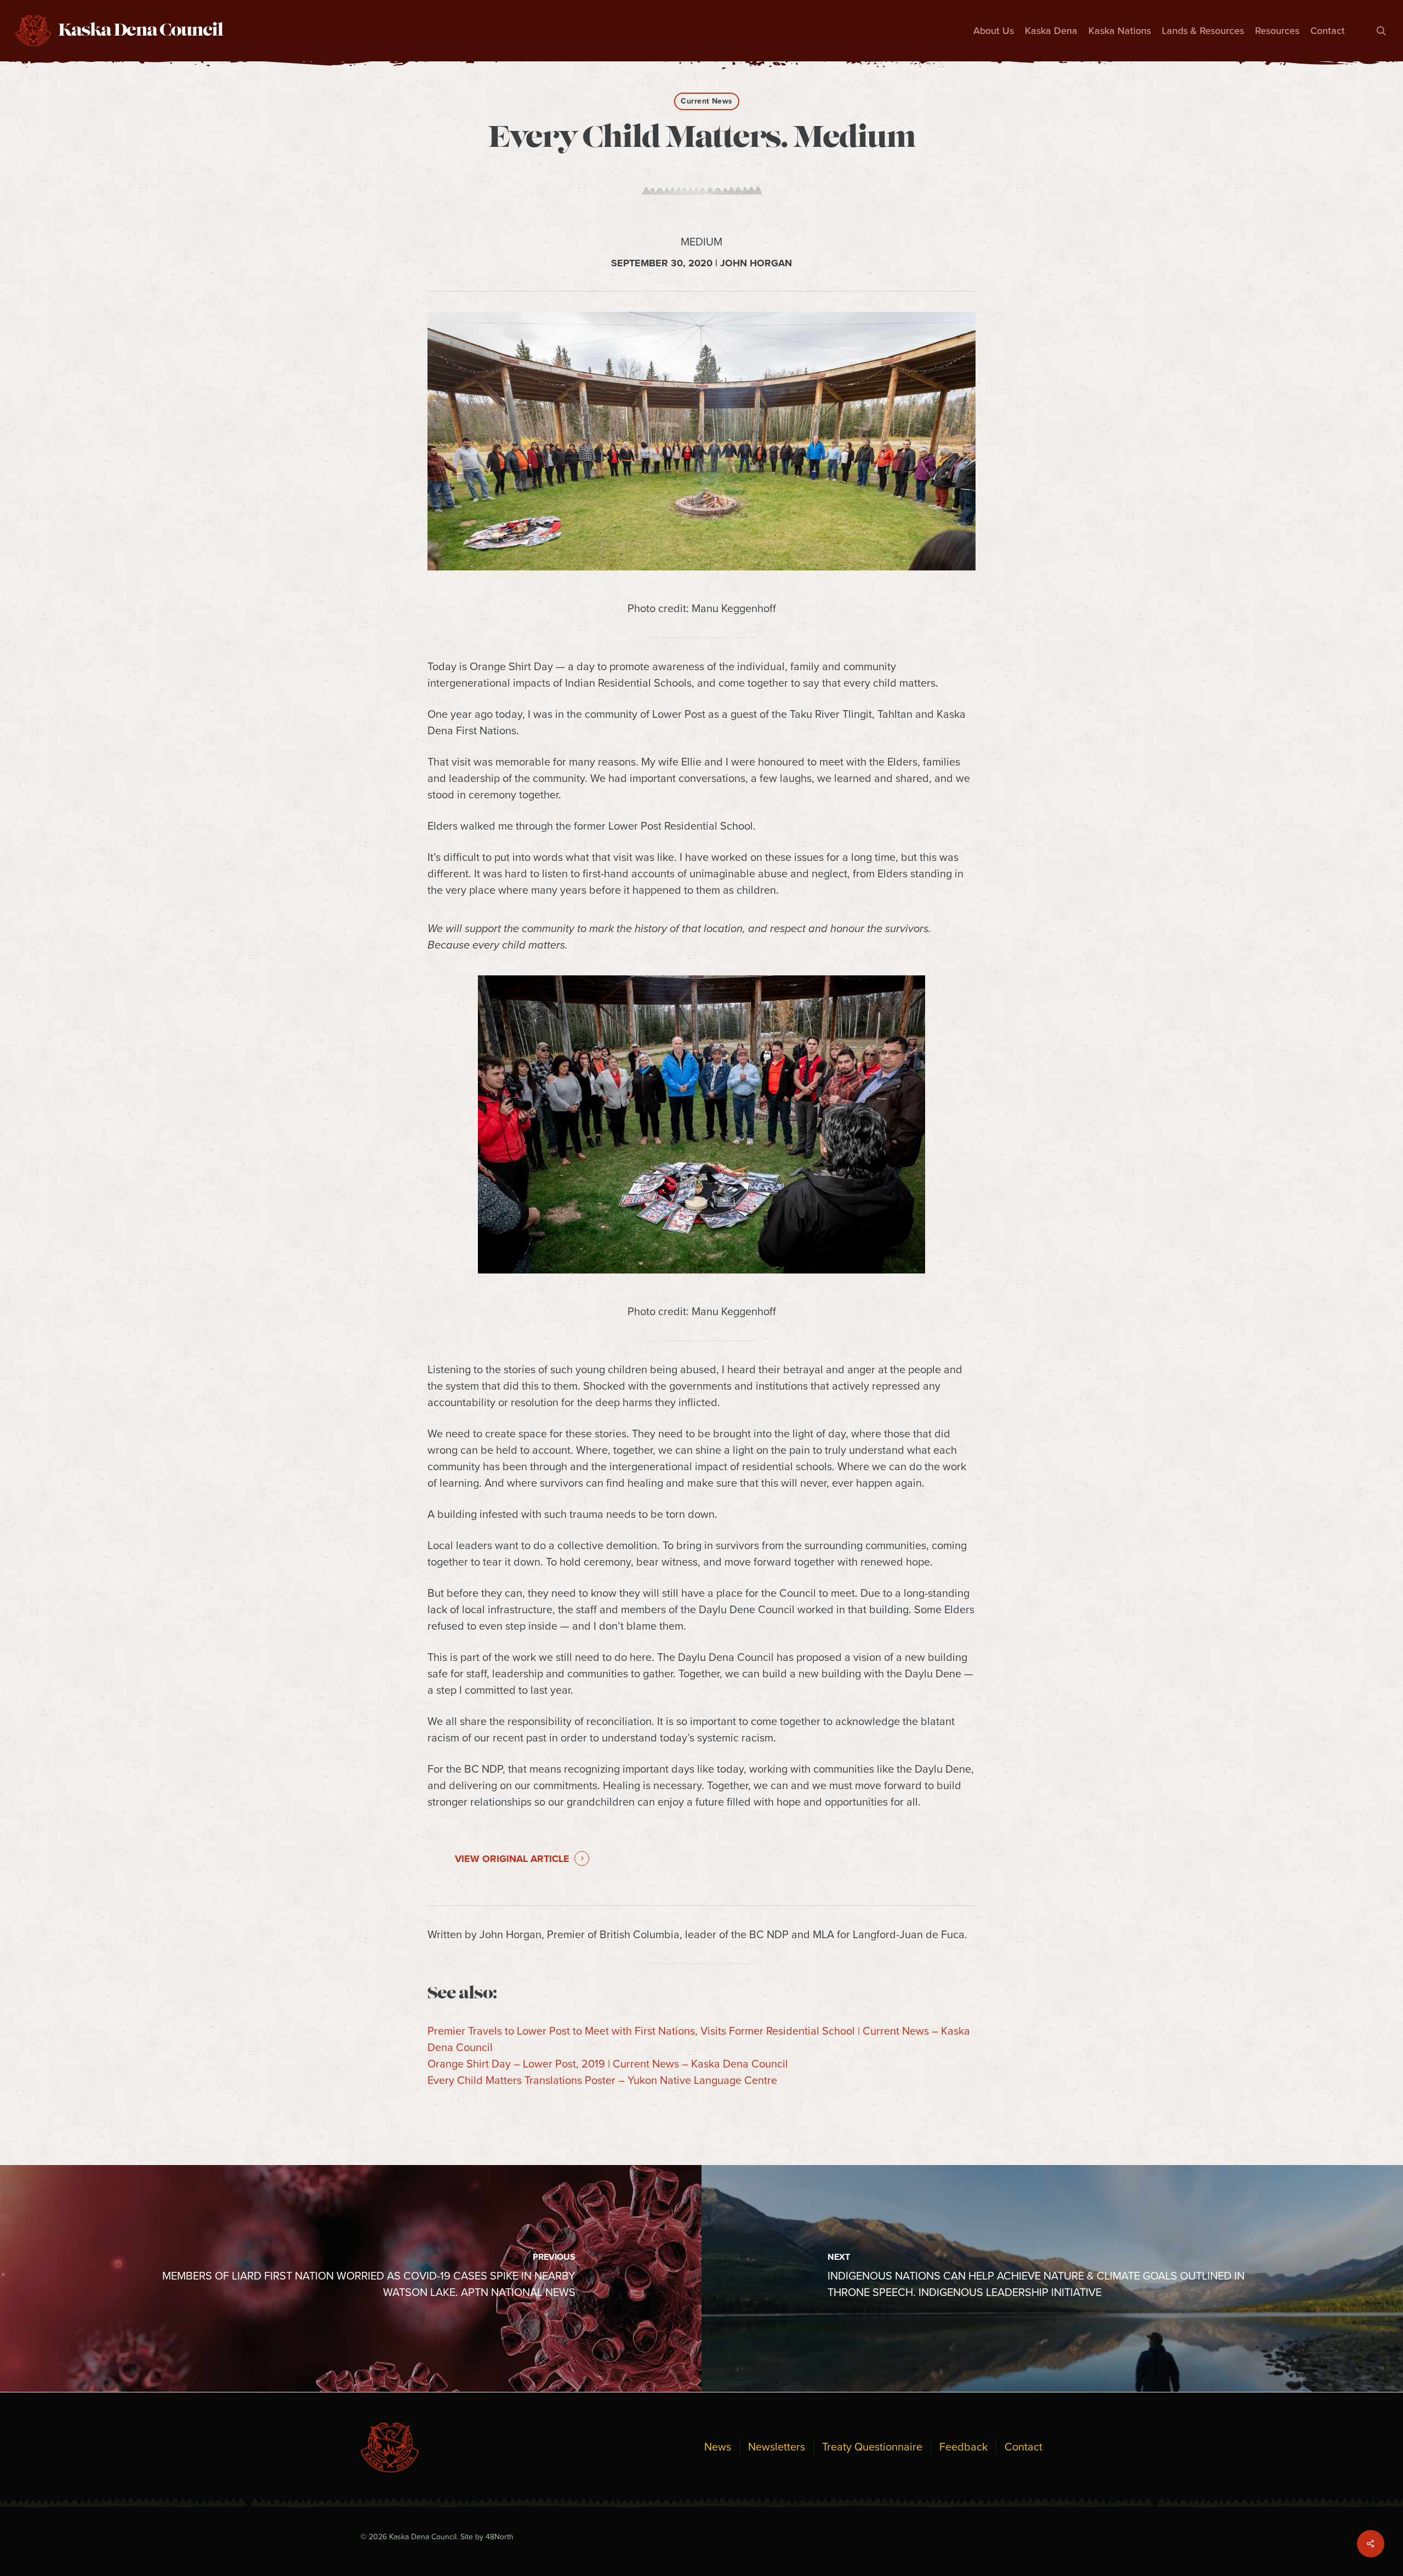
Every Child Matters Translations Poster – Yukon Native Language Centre (602, 2081)
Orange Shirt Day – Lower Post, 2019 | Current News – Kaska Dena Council (608, 2064)
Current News (706, 101)
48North (500, 2537)
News (718, 2447)
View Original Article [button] (512, 1859)
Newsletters (777, 2447)
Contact (1023, 2447)
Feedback (963, 2447)
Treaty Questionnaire (872, 2447)
